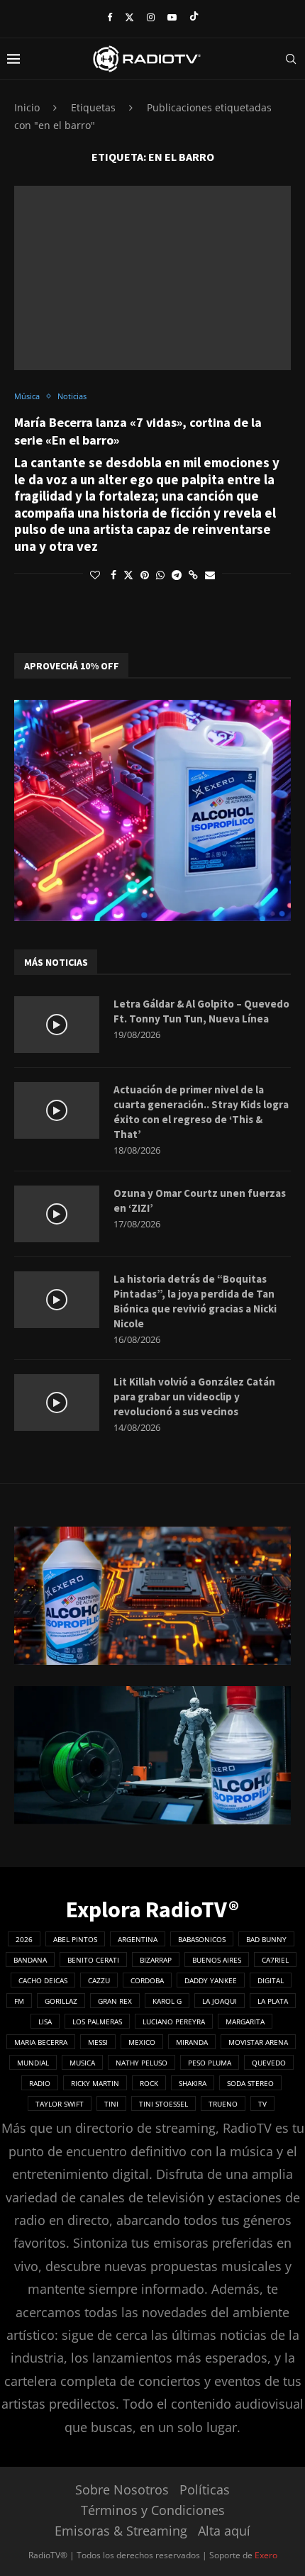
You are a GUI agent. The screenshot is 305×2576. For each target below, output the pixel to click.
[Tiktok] (194, 17)
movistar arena (258, 2042)
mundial (33, 2063)
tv (262, 2104)
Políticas (205, 2489)
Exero (266, 2555)
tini (111, 2104)
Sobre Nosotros (122, 2489)
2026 (24, 1939)
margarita (245, 2022)
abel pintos (75, 1939)
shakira (193, 2083)
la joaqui (220, 2001)
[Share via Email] (210, 575)
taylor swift (60, 2104)
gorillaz (61, 2001)
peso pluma (210, 2063)
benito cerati (93, 1960)
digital (271, 1980)
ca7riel (275, 1960)
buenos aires (217, 1960)
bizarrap (156, 1960)
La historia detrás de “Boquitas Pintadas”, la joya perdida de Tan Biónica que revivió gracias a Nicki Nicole (195, 1301)
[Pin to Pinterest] (145, 575)
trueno (223, 2104)
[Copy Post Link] (193, 575)
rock (149, 2083)
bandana (30, 1960)
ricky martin (95, 2083)
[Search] (291, 59)
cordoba (147, 1980)
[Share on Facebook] (113, 575)
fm (19, 2001)
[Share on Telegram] (177, 575)
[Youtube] (172, 17)
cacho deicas (43, 1980)
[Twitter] (129, 17)
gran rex (115, 2001)
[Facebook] (110, 17)
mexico (142, 2042)
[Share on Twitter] (128, 575)
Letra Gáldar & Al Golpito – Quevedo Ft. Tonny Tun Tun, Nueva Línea (201, 1011)
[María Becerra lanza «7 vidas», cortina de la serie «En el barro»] (152, 278)
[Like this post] (95, 575)
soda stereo (250, 2083)
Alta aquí (224, 2531)
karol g (167, 2001)
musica (82, 2063)
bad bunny (266, 1939)
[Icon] (57, 1025)
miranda (192, 2042)
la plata (273, 2001)
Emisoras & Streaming (121, 2531)
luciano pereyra (174, 2022)
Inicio (27, 107)
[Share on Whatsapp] (160, 575)
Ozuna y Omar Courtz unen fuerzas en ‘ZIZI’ (200, 1200)
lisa (45, 2022)
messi (98, 2042)
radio (40, 2083)
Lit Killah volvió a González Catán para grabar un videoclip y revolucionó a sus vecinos (194, 1396)
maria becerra (41, 2042)
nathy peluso (142, 2063)
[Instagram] (151, 17)
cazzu (99, 1980)
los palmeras (97, 2022)
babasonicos (202, 1939)
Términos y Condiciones (153, 2510)
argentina (138, 1939)
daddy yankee (211, 1980)
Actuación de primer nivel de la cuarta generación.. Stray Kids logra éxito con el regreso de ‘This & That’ (201, 1112)
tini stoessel (163, 2104)
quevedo (269, 2063)
